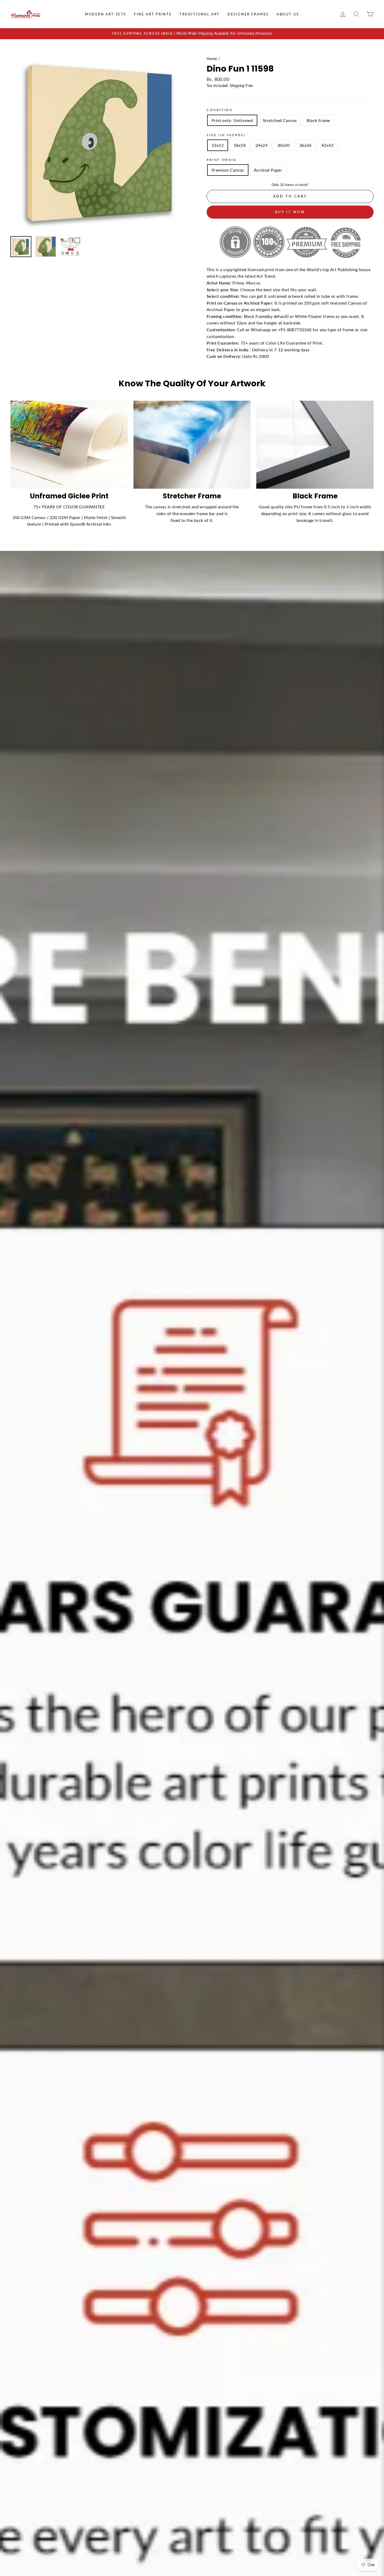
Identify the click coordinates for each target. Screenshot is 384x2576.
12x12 (218, 145)
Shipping (237, 86)
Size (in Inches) (226, 135)
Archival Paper (268, 170)
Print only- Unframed (232, 120)
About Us (288, 14)
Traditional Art (200, 14)
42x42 (327, 145)
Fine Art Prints (153, 14)
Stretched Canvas (280, 120)
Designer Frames (248, 14)
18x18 (240, 145)
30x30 (283, 145)
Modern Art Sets (106, 14)
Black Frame (318, 120)
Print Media (222, 160)
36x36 (305, 145)
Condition (220, 110)
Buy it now (290, 212)
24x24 (261, 145)
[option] (192, 34)
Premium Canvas (228, 170)
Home (212, 59)
